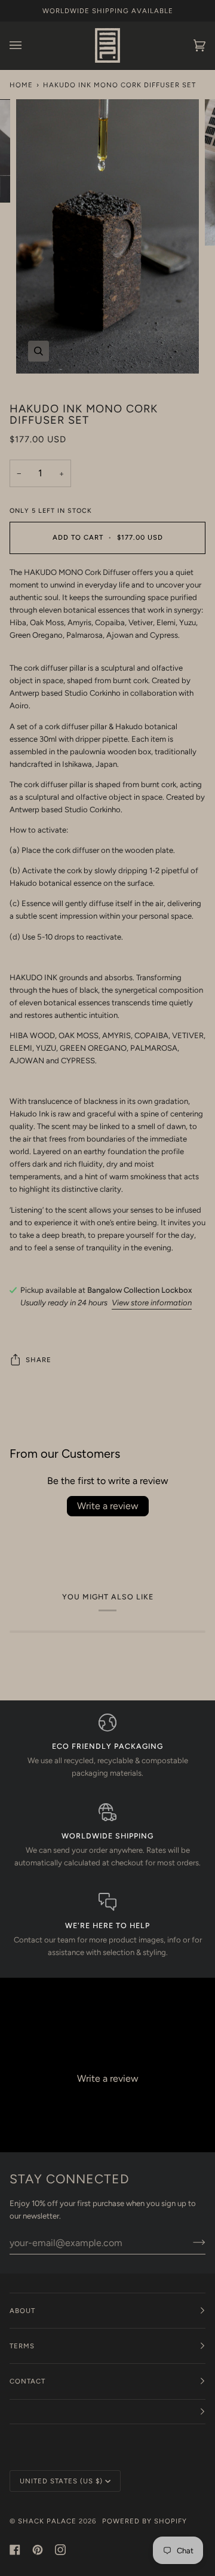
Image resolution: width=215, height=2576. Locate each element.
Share (39, 1360)
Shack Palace (47, 2521)
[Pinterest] (38, 2550)
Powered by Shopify (145, 2521)
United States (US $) (61, 2481)
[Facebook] (15, 2550)
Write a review (108, 1506)
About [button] (22, 2311)
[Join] (190, 2242)
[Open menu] (27, 45)
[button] (107, 2412)
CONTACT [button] (27, 2381)
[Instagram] (60, 2550)
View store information (152, 1303)
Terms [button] (22, 2346)
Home (21, 85)
